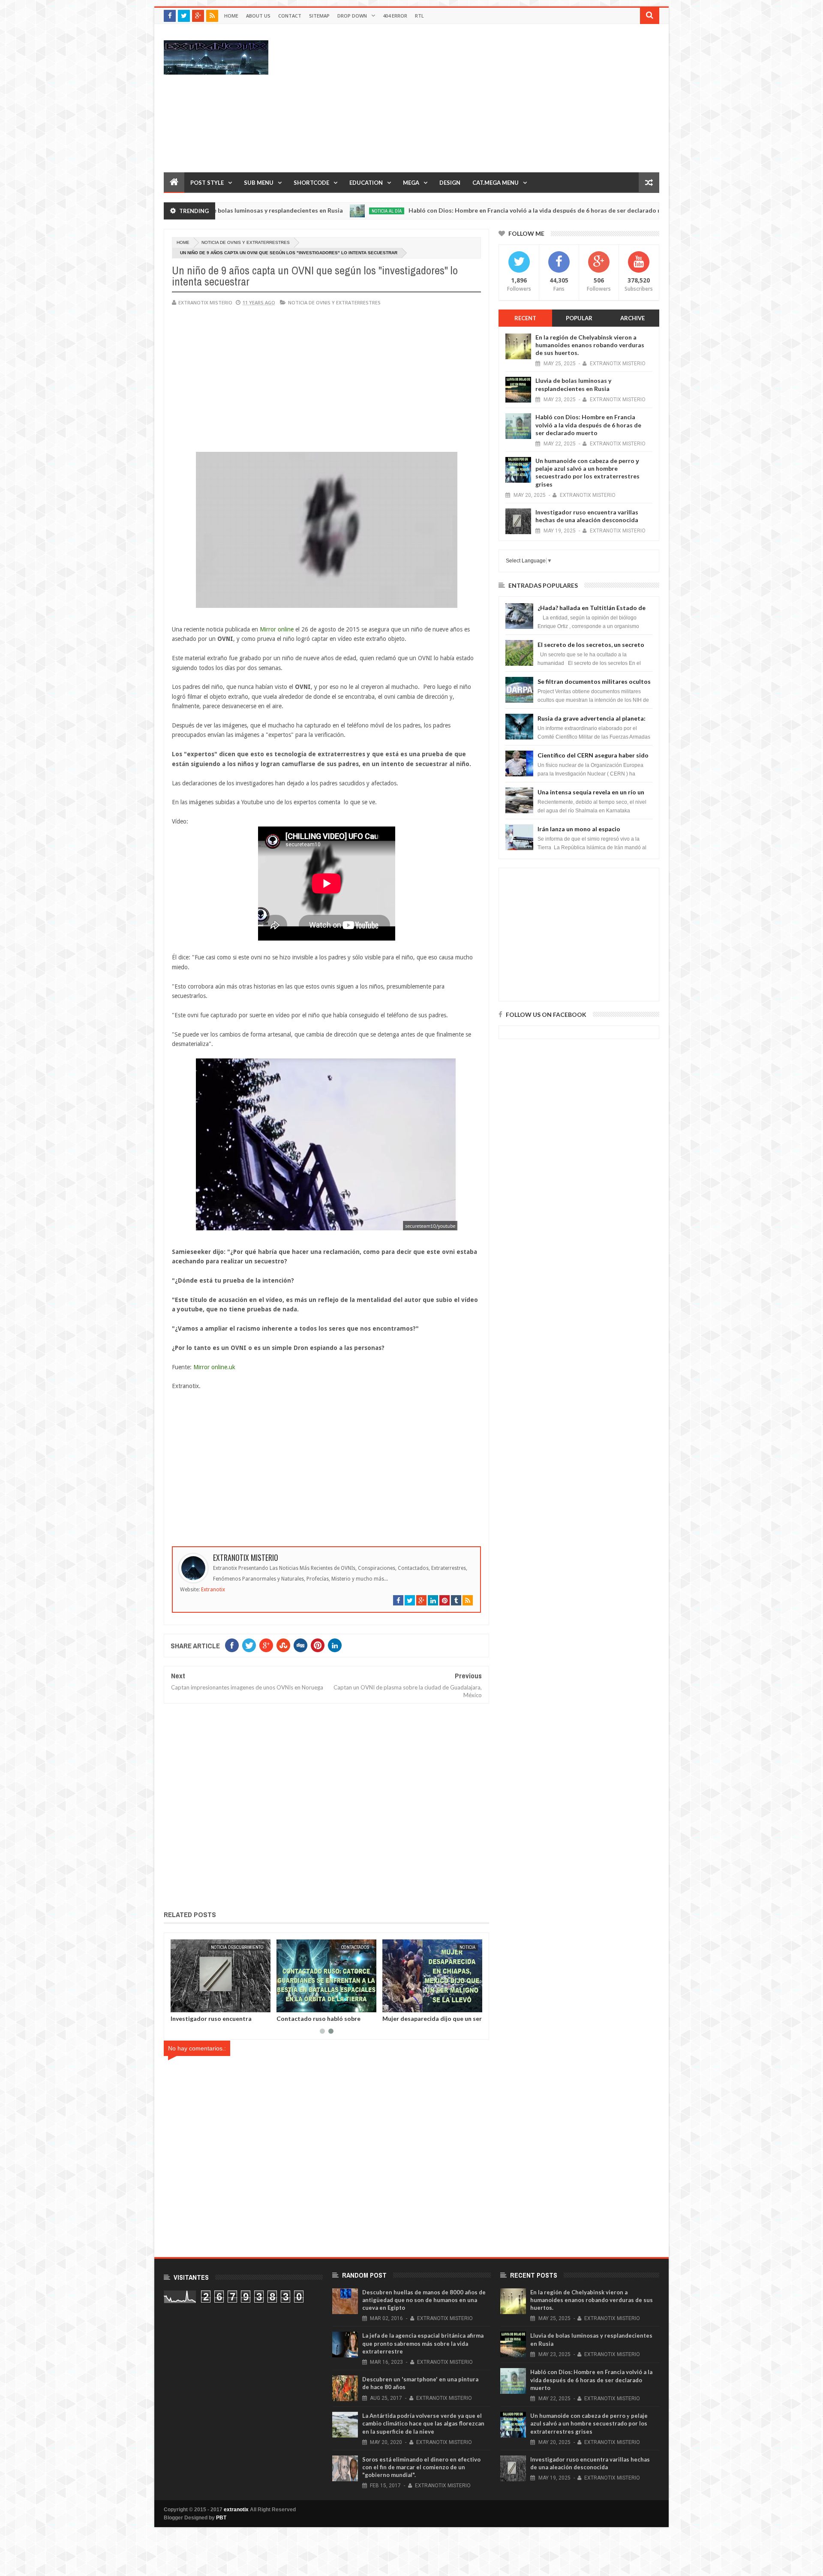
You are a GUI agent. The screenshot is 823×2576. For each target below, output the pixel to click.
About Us (258, 16)
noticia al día (294, 211)
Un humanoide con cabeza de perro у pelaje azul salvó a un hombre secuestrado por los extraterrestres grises (587, 472)
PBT (221, 2518)
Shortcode (311, 183)
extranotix (236, 2510)
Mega (411, 183)
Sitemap (319, 16)
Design (450, 183)
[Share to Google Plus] (198, 2004)
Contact (290, 16)
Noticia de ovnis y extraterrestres (246, 242)
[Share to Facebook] (179, 2004)
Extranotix (213, 1590)
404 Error (395, 16)
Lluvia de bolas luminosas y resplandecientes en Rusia (314, 2022)
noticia (256, 1947)
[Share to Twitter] (188, 2004)
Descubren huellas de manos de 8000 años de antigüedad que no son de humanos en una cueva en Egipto (424, 2300)
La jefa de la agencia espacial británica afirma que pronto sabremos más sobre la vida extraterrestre (423, 2343)
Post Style (207, 183)
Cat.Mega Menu (496, 183)
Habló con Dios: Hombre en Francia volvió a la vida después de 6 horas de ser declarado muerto (451, 210)
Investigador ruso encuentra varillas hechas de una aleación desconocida (587, 516)
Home (231, 16)
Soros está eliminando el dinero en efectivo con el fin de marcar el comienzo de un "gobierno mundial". (421, 2467)
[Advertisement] (503, 98)
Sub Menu (259, 183)
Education (366, 183)
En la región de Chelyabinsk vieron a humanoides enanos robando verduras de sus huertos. (590, 345)
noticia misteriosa (636, 211)
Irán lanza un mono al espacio (579, 829)
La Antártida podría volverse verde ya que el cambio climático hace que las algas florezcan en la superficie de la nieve (423, 2423)
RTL (419, 16)
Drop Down (352, 16)
